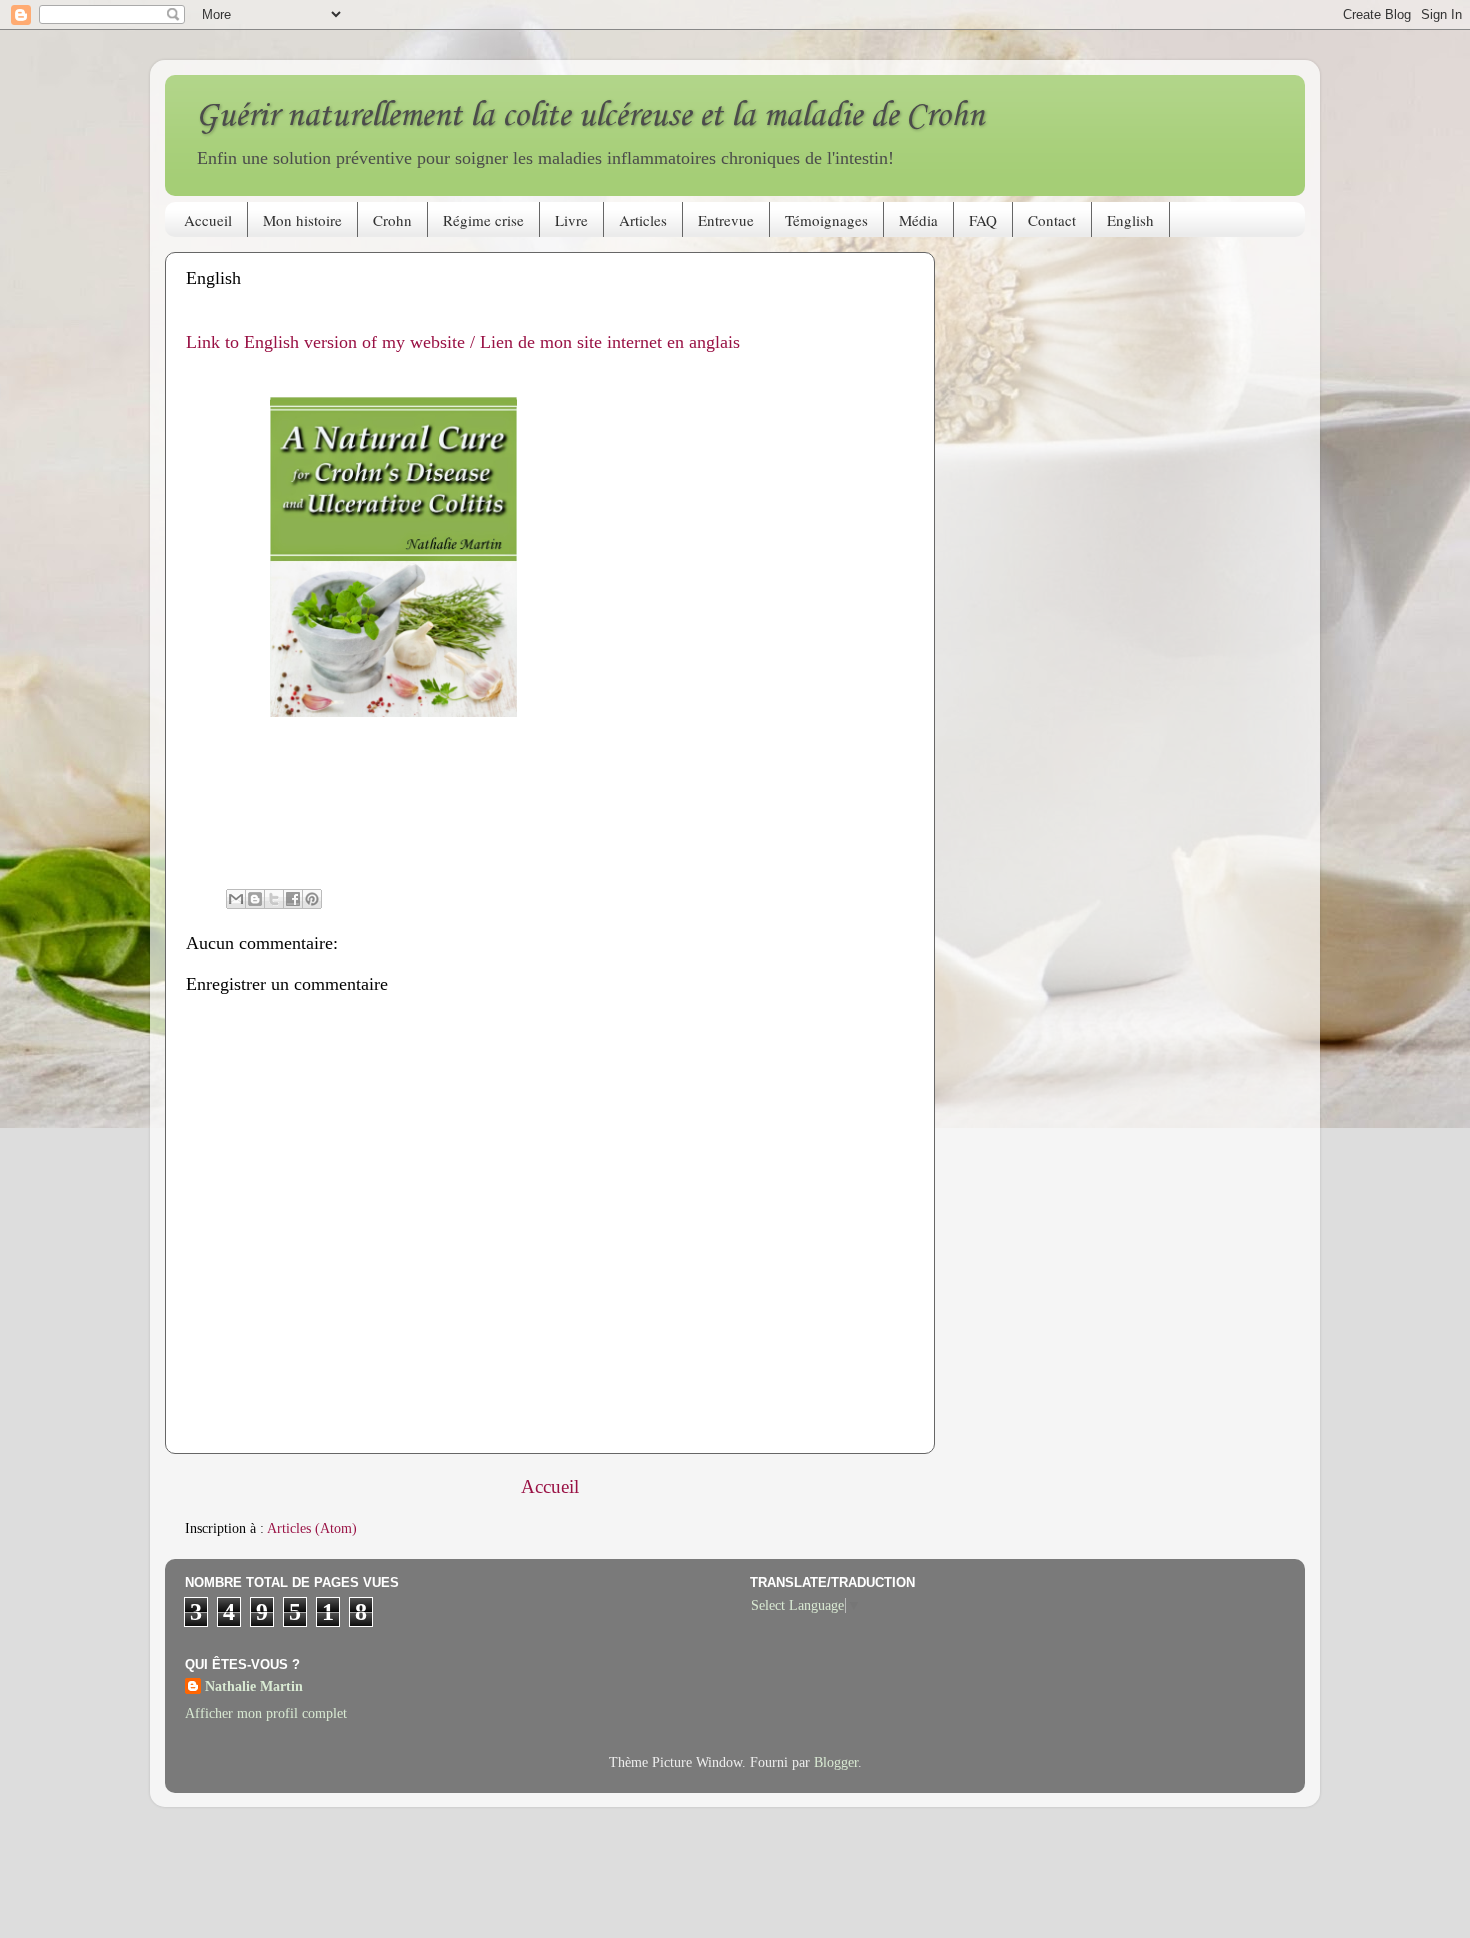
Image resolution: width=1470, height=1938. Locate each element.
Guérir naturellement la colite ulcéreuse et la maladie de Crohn (589, 116)
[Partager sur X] (274, 899)
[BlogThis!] (255, 899)
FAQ (983, 220)
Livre (571, 220)
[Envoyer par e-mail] (236, 899)
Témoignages (826, 220)
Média (918, 220)
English (1130, 220)
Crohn (392, 220)
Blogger (836, 1762)
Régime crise (483, 220)
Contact (1052, 220)
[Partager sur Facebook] (293, 899)
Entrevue (726, 220)
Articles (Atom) (312, 1528)
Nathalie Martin (254, 1686)
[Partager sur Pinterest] (312, 899)
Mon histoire (302, 220)
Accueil (208, 220)
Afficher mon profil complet (266, 1713)
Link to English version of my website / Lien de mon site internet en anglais (463, 342)
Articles (643, 220)
